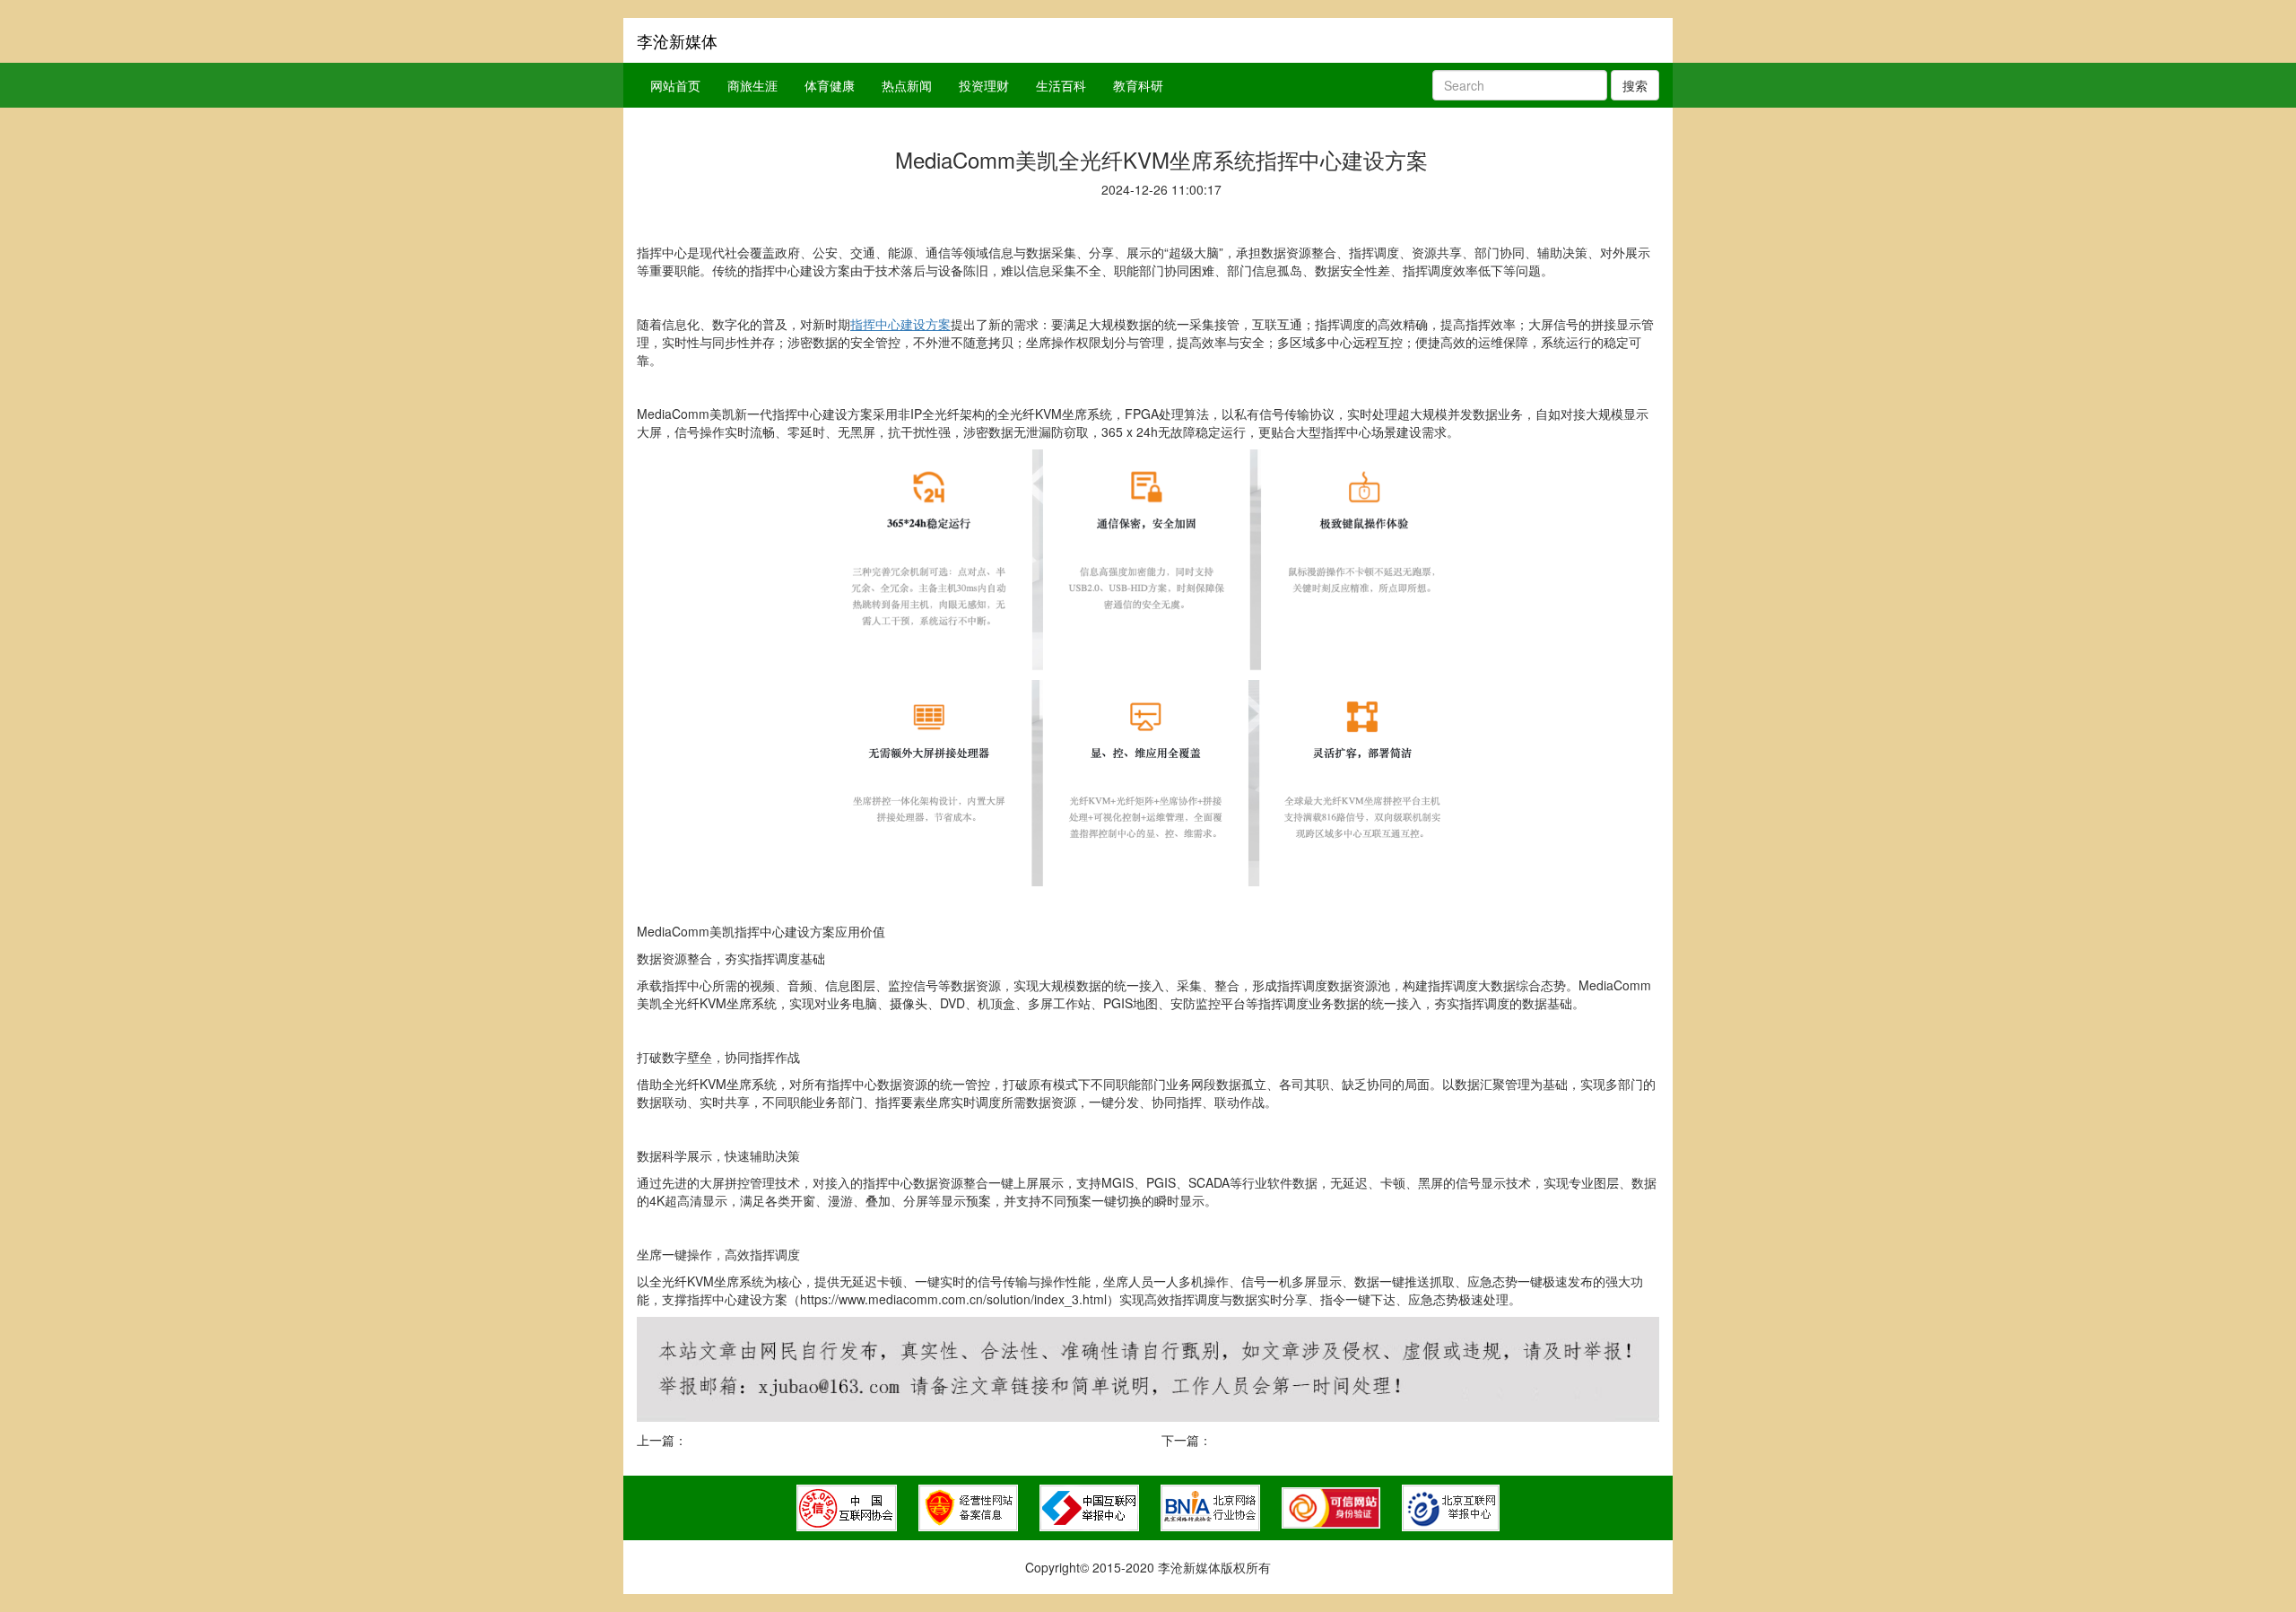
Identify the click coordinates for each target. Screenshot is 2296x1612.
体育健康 (830, 85)
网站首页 (675, 85)
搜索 (1635, 85)
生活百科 (1061, 85)
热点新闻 (907, 85)
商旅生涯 (752, 85)
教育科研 (1138, 85)
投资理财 (984, 85)
